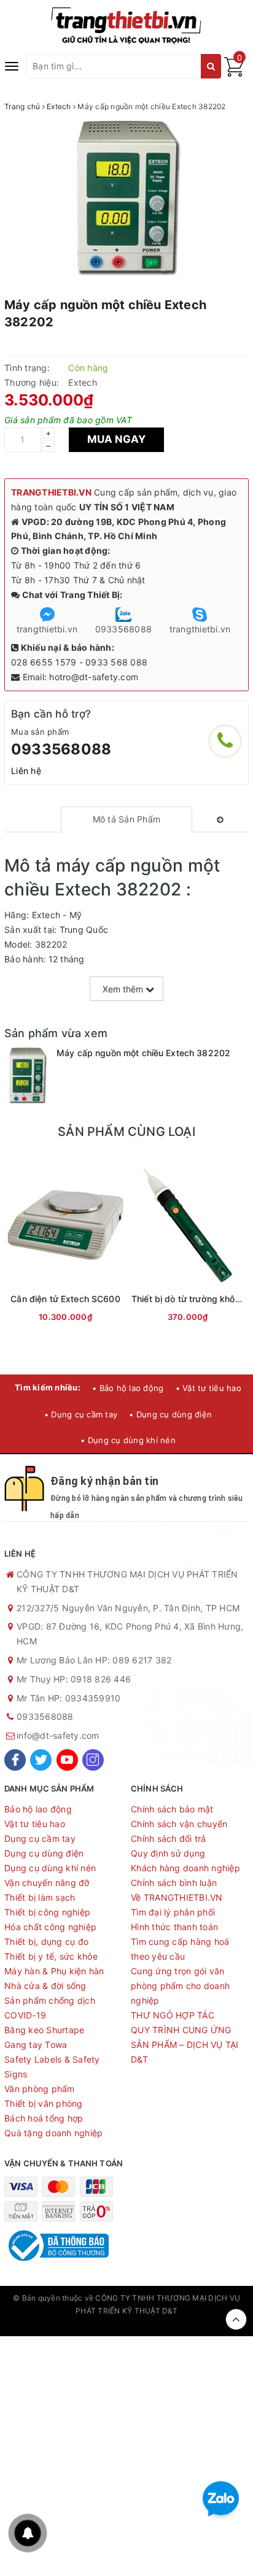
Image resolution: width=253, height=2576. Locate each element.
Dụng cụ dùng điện (44, 1853)
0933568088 (61, 749)
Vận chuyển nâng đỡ (47, 1883)
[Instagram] (93, 1760)
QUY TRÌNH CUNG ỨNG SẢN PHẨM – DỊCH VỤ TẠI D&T (185, 2045)
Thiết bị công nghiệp (47, 1912)
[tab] (127, 819)
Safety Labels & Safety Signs (52, 2067)
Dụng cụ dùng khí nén (50, 1868)
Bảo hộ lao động (38, 1809)
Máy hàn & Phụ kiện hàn (54, 1971)
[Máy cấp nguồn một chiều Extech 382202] (27, 1076)
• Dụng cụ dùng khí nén (128, 1440)
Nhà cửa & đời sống (45, 1986)
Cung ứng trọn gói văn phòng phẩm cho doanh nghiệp (180, 1986)
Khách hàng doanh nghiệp (185, 1868)
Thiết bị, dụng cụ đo (46, 1942)
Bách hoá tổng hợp (44, 2118)
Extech (83, 382)
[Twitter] (41, 1760)
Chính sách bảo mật (172, 1809)
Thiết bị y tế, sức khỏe (51, 1956)
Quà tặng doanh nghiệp (53, 2133)
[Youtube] (67, 1760)
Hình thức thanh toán (174, 1927)
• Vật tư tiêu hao (208, 1388)
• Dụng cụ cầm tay (81, 1414)
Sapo (126, 2323)
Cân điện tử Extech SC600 (65, 1299)
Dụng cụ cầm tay (40, 1838)
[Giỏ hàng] (234, 73)
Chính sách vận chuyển (179, 1824)
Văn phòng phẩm (40, 2089)
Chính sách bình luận (174, 1883)
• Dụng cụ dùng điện (170, 1414)
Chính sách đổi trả (169, 1838)
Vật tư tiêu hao (35, 1824)
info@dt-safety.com (58, 1735)
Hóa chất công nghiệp (50, 1927)
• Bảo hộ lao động (128, 1388)
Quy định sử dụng (168, 1853)
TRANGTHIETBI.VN (51, 492)
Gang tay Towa (36, 2045)
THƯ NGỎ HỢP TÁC (173, 2015)
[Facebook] (15, 1760)
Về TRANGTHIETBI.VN (177, 1897)
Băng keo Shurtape (44, 2030)
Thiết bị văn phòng (44, 2103)
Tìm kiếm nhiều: (48, 1387)
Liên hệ (26, 771)
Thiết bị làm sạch (40, 1897)
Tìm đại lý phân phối (173, 1912)
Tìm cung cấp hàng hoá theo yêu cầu (180, 1949)
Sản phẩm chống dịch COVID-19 (50, 2008)
